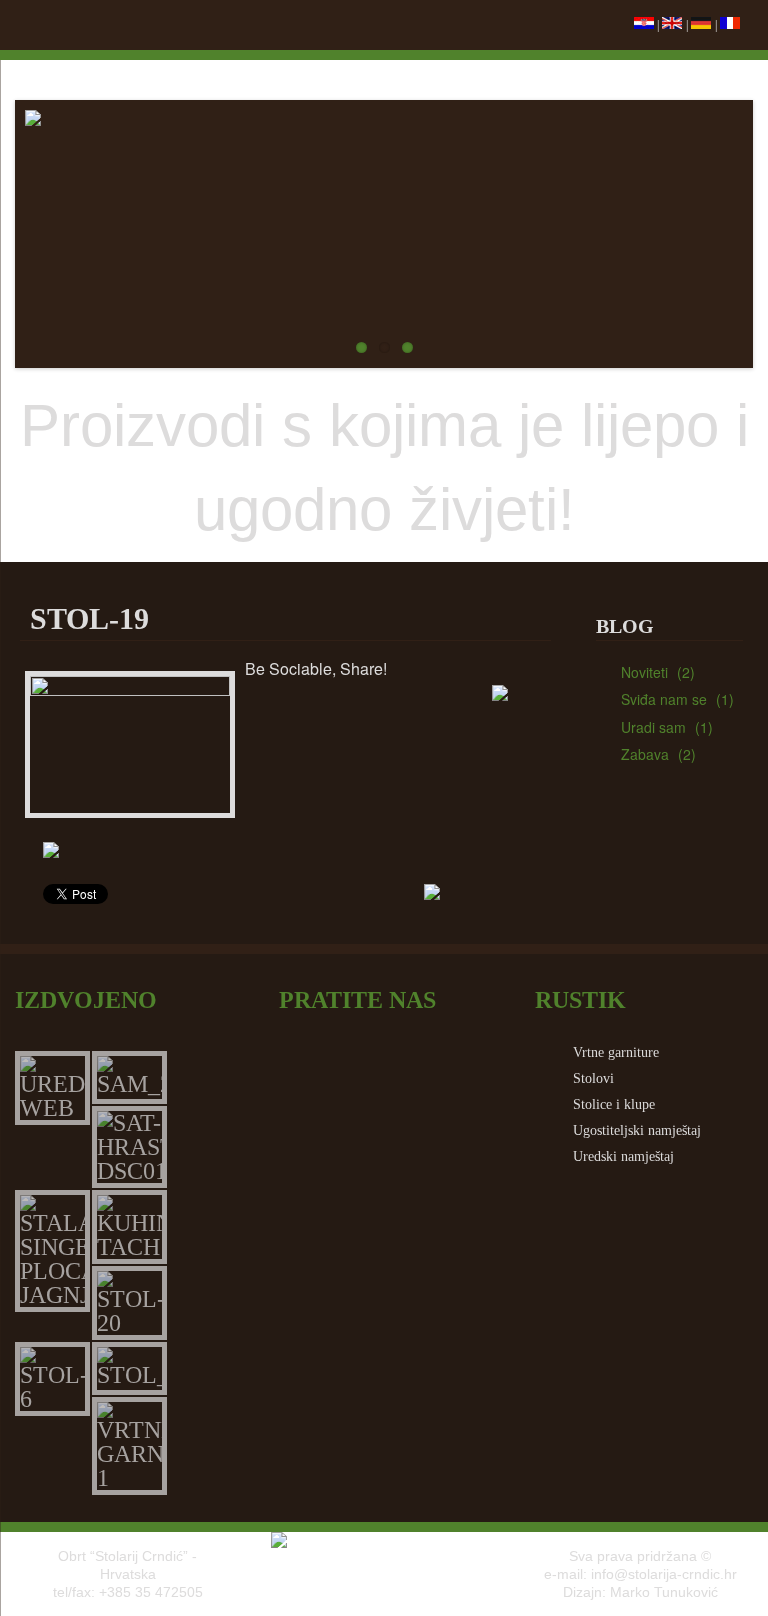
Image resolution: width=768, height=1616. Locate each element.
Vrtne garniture (616, 1052)
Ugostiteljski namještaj (637, 1130)
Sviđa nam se (664, 699)
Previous (40, 229)
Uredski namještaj (623, 1156)
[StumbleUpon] (289, 796)
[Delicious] (362, 796)
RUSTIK (580, 1000)
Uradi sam (653, 727)
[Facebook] (362, 701)
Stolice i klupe (614, 1104)
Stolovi (593, 1078)
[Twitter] (289, 701)
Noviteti (644, 672)
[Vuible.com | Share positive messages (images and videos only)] (500, 696)
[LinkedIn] (508, 796)
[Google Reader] (435, 796)
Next (728, 229)
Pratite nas (357, 1000)
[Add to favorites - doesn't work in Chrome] (508, 743)
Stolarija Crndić (384, 75)
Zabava (645, 754)
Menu (36, 25)
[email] (435, 701)
